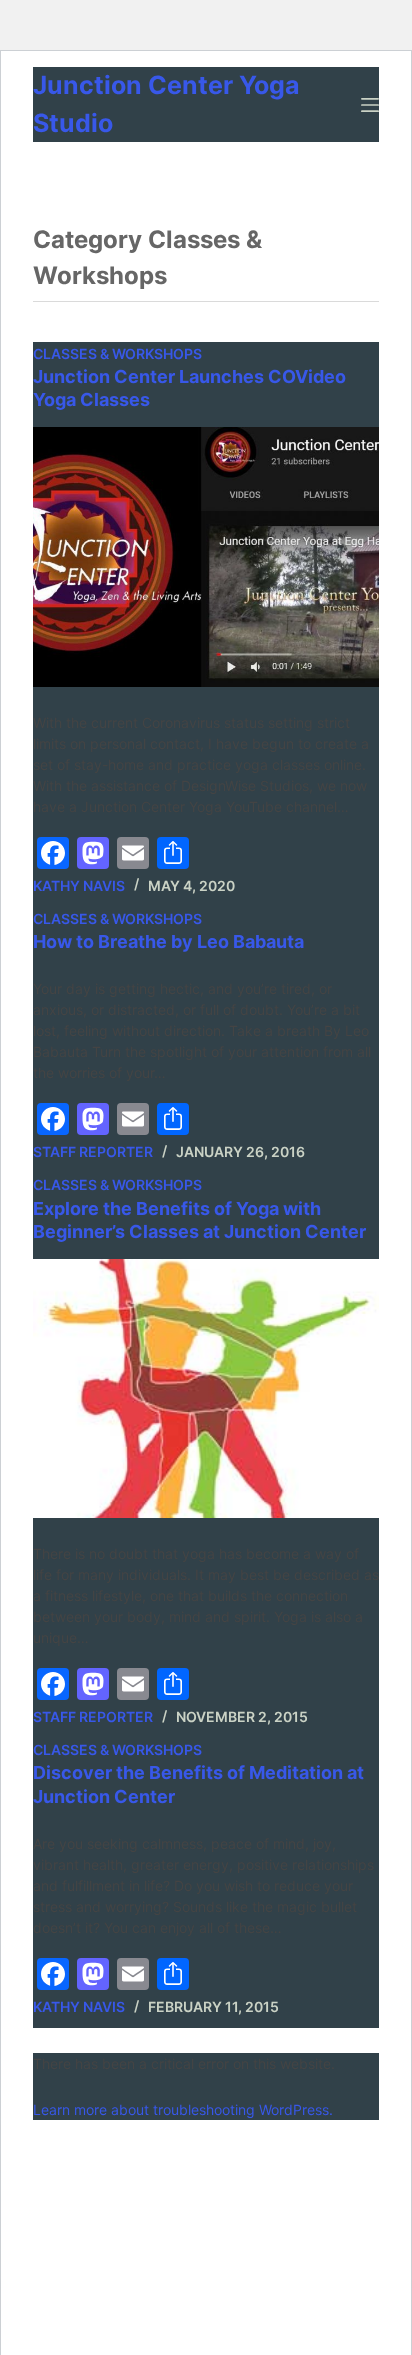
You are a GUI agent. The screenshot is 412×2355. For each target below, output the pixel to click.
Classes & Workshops (117, 353)
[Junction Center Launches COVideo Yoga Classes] (206, 557)
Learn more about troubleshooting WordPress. (183, 2109)
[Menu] (370, 105)
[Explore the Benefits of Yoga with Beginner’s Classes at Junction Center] (206, 1389)
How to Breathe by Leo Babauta (168, 941)
